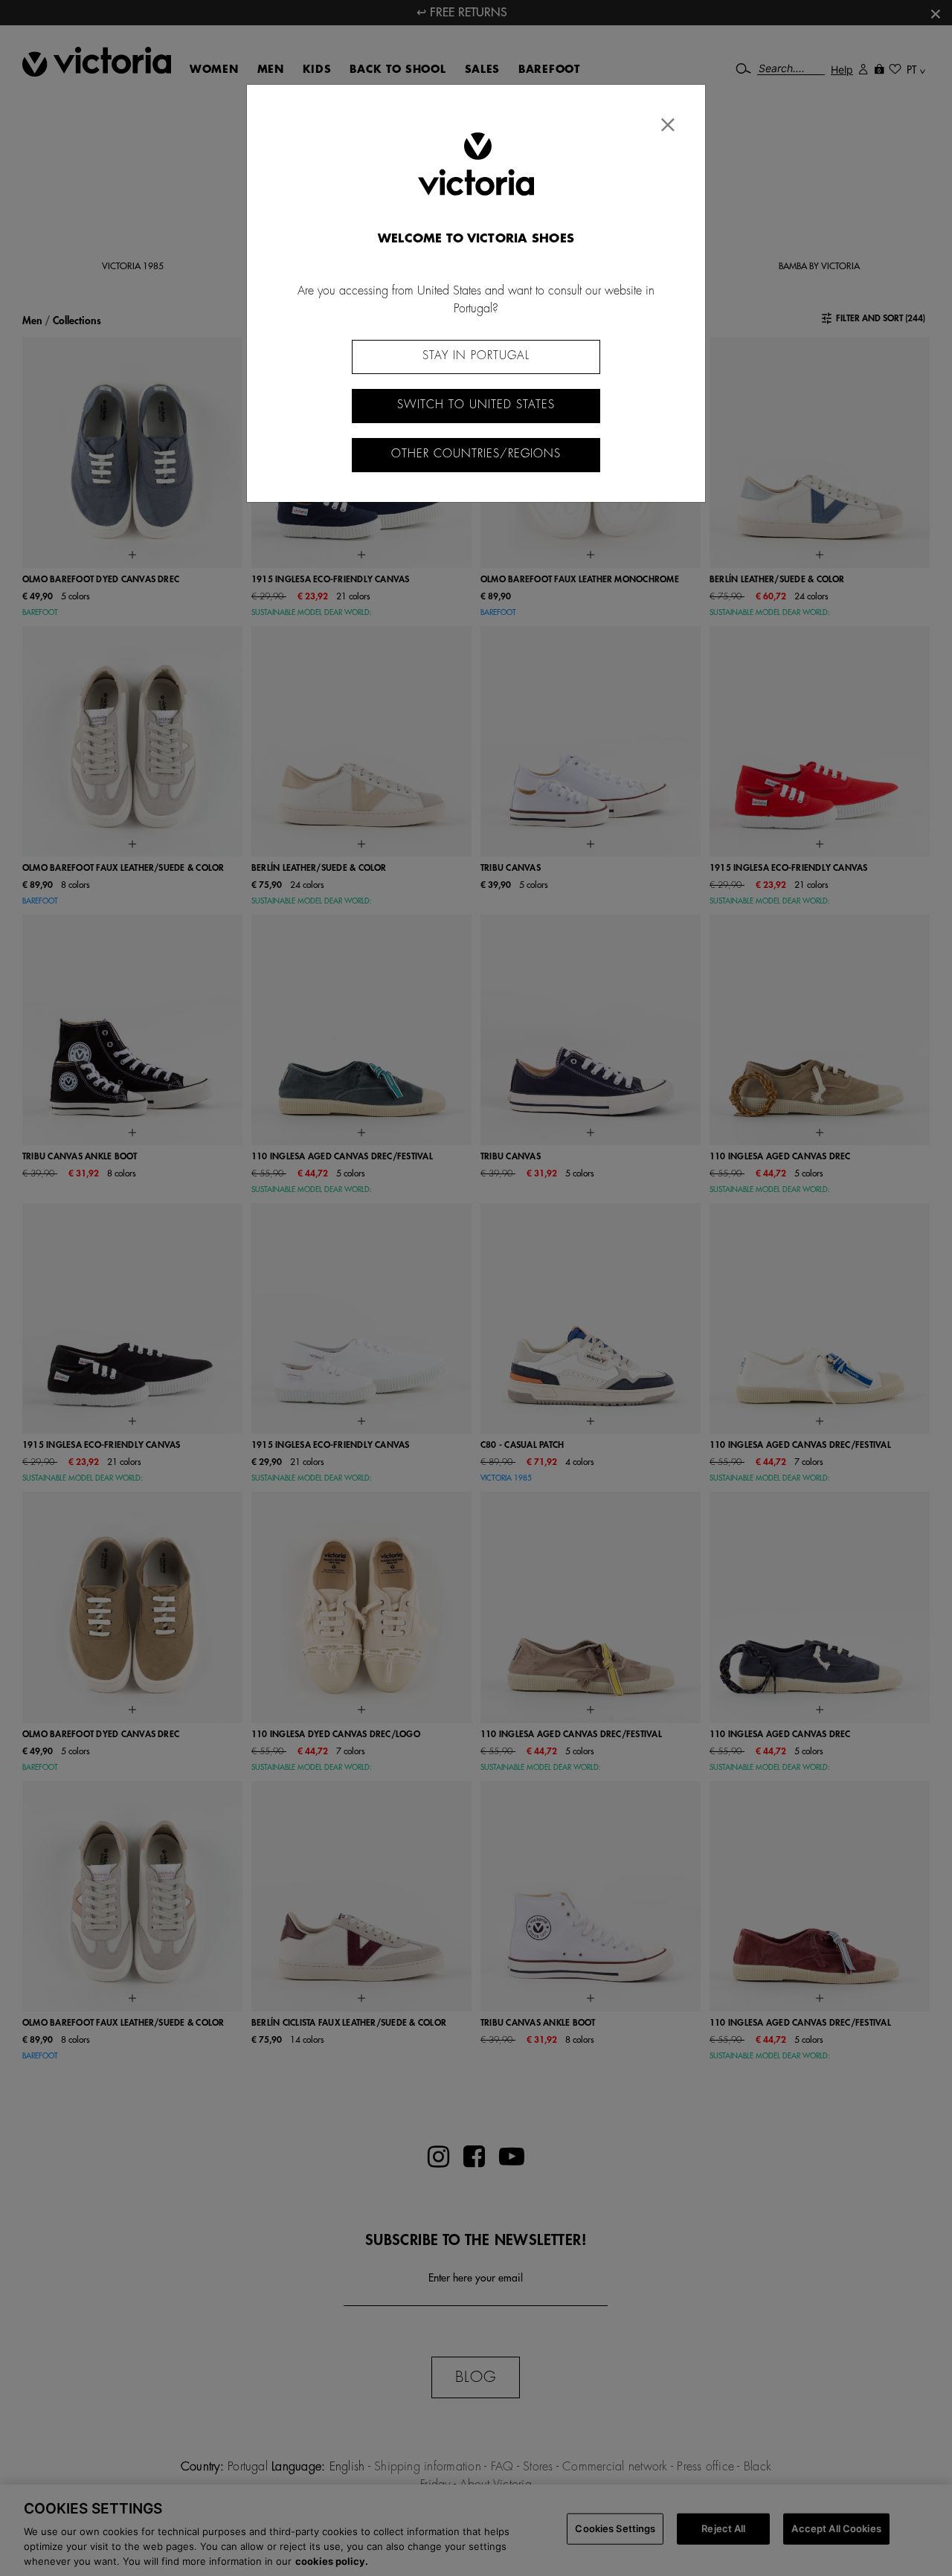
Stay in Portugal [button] (476, 356)
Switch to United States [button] (476, 405)
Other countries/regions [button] (476, 454)
